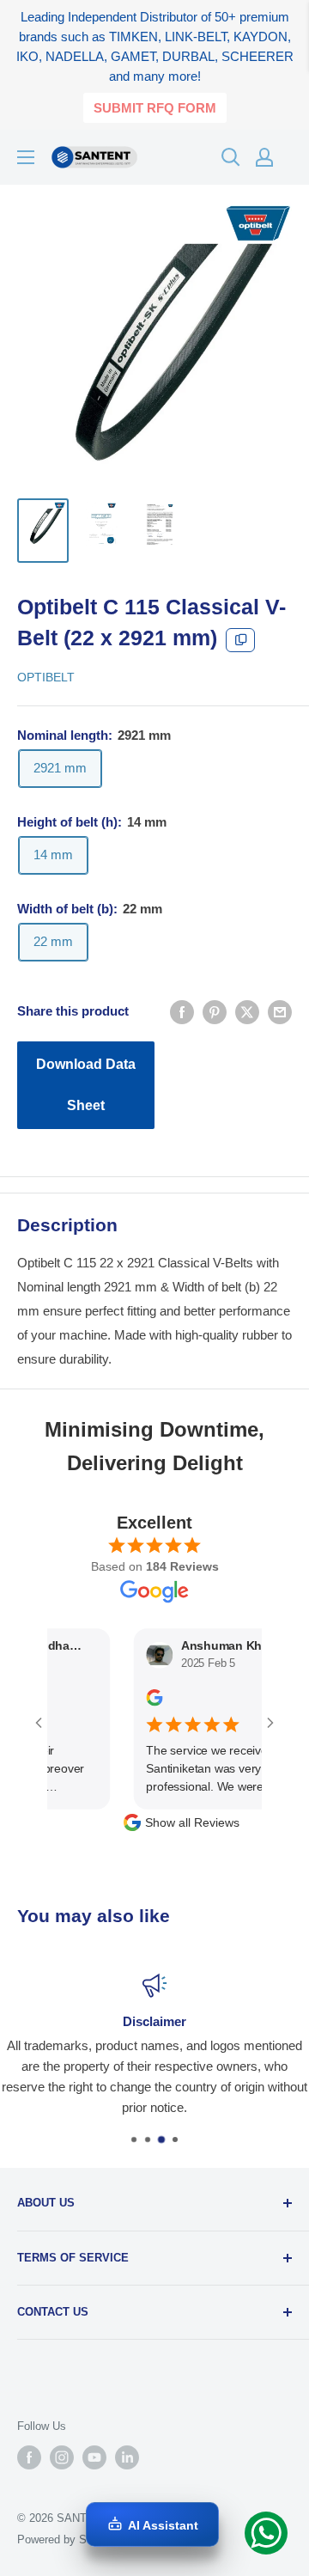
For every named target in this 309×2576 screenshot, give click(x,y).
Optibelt (46, 677)
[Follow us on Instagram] (62, 2457)
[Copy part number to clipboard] (240, 640)
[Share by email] (280, 1012)
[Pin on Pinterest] (215, 1012)
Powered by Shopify (67, 2539)
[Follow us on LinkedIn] (127, 2457)
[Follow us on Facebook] (29, 2457)
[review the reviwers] (141, 1702)
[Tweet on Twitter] (247, 1012)
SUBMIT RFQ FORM (155, 108)
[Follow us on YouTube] (94, 2457)
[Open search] (231, 157)
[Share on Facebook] (182, 1012)
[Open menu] (26, 157)
